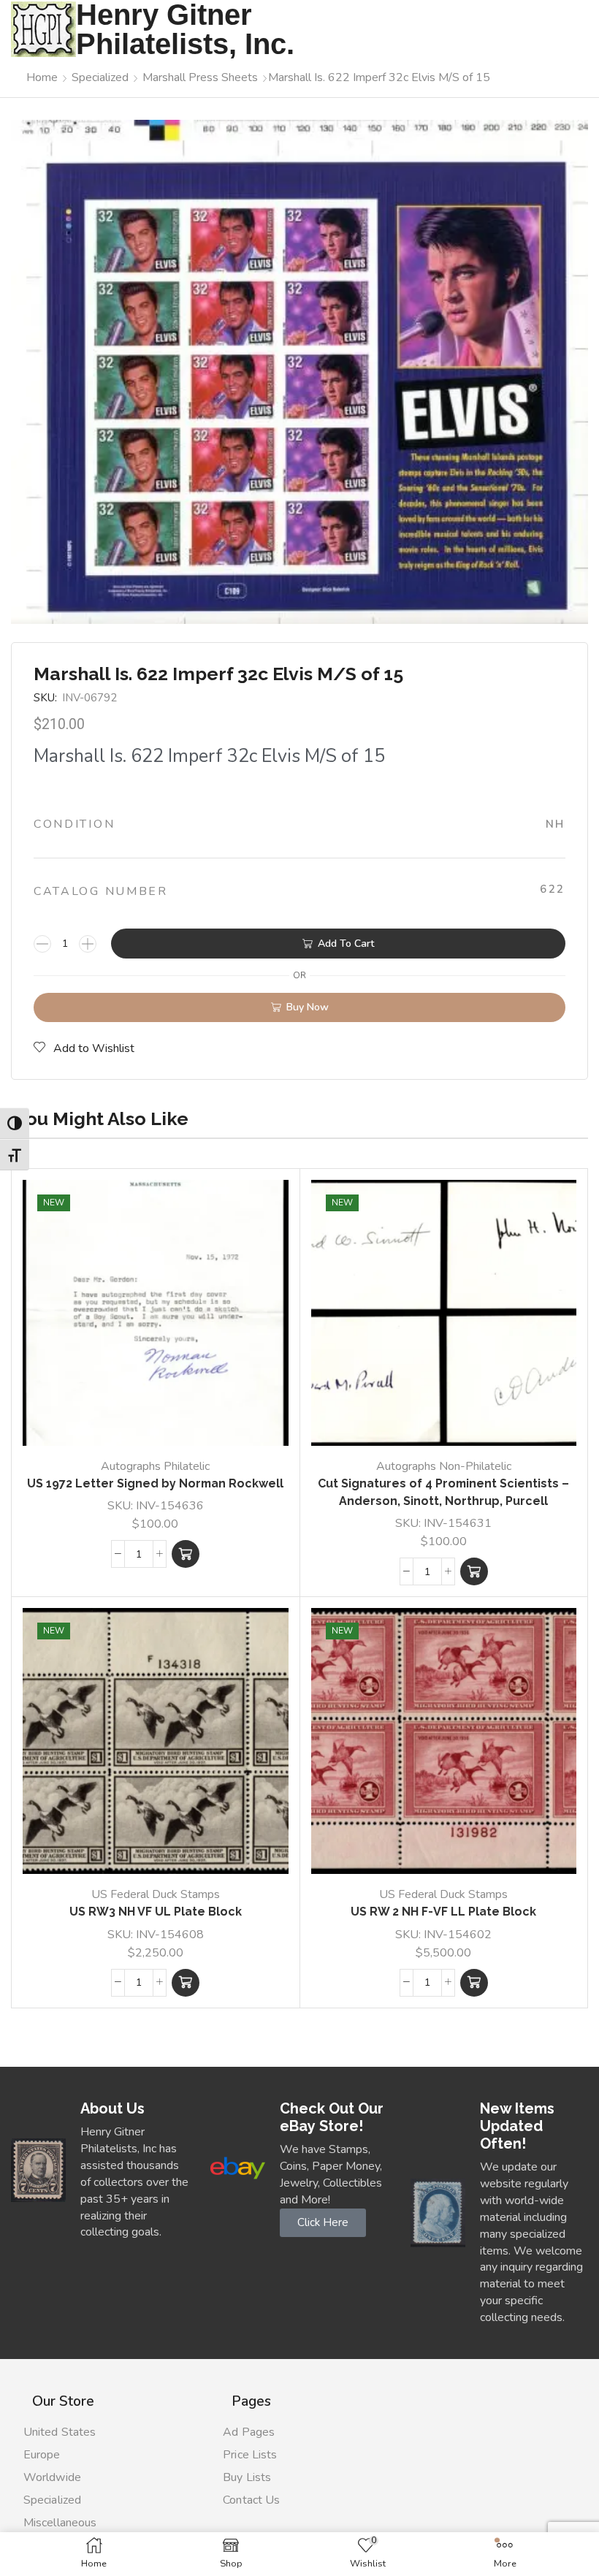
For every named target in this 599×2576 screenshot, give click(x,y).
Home (42, 77)
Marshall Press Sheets (200, 77)
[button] (186, 1554)
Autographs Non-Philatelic (444, 1466)
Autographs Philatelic (155, 1466)
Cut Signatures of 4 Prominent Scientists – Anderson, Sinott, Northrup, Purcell (443, 1492)
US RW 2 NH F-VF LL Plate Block (443, 1912)
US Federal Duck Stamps (156, 1894)
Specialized (100, 77)
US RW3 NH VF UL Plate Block (156, 1912)
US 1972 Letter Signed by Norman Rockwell (155, 1483)
